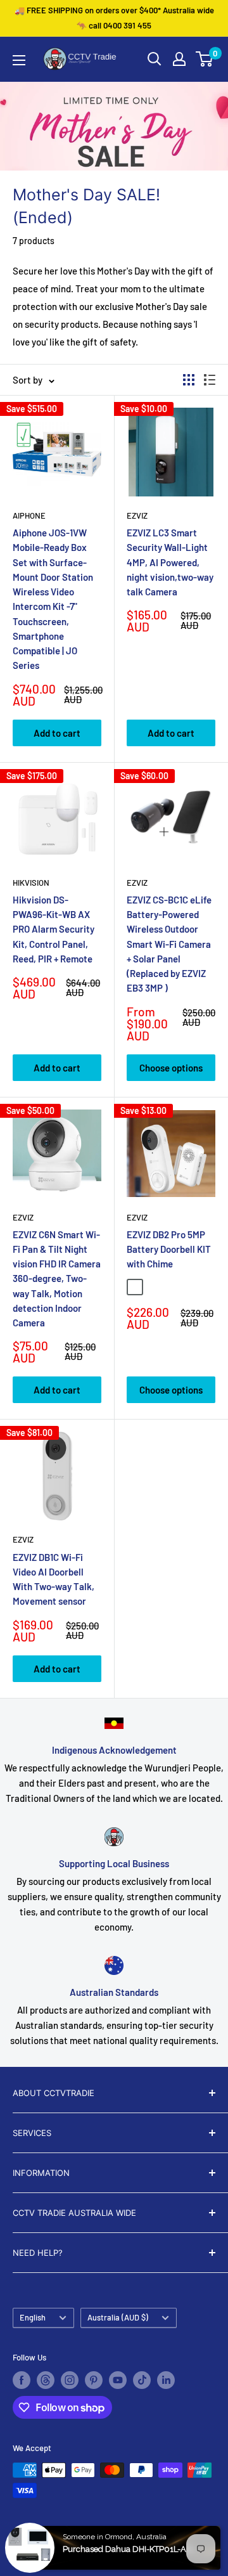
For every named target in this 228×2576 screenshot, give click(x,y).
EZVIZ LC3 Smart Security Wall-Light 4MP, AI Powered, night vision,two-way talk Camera (170, 562)
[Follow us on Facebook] (22, 2380)
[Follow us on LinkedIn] (166, 2380)
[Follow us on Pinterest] (94, 2380)
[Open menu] (19, 60)
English (33, 2317)
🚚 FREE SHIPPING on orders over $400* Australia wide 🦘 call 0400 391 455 (114, 18)
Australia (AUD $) (118, 2317)
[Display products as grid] (189, 380)
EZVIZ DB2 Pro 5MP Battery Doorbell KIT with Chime (169, 1249)
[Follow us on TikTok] (142, 2380)
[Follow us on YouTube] (118, 2380)
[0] (205, 59)
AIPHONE (29, 515)
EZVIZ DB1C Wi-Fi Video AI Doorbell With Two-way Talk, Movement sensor (54, 1579)
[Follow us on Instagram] (70, 2380)
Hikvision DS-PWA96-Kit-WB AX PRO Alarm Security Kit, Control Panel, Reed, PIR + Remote (54, 929)
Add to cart (57, 733)
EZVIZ (137, 515)
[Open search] (155, 59)
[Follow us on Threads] (46, 2380)
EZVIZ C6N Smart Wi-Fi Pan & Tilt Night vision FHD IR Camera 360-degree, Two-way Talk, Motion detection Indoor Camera (57, 1279)
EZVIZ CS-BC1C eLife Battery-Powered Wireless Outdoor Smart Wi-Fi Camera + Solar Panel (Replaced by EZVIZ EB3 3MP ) (169, 944)
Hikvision (31, 883)
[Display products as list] (210, 380)
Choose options (171, 1068)
